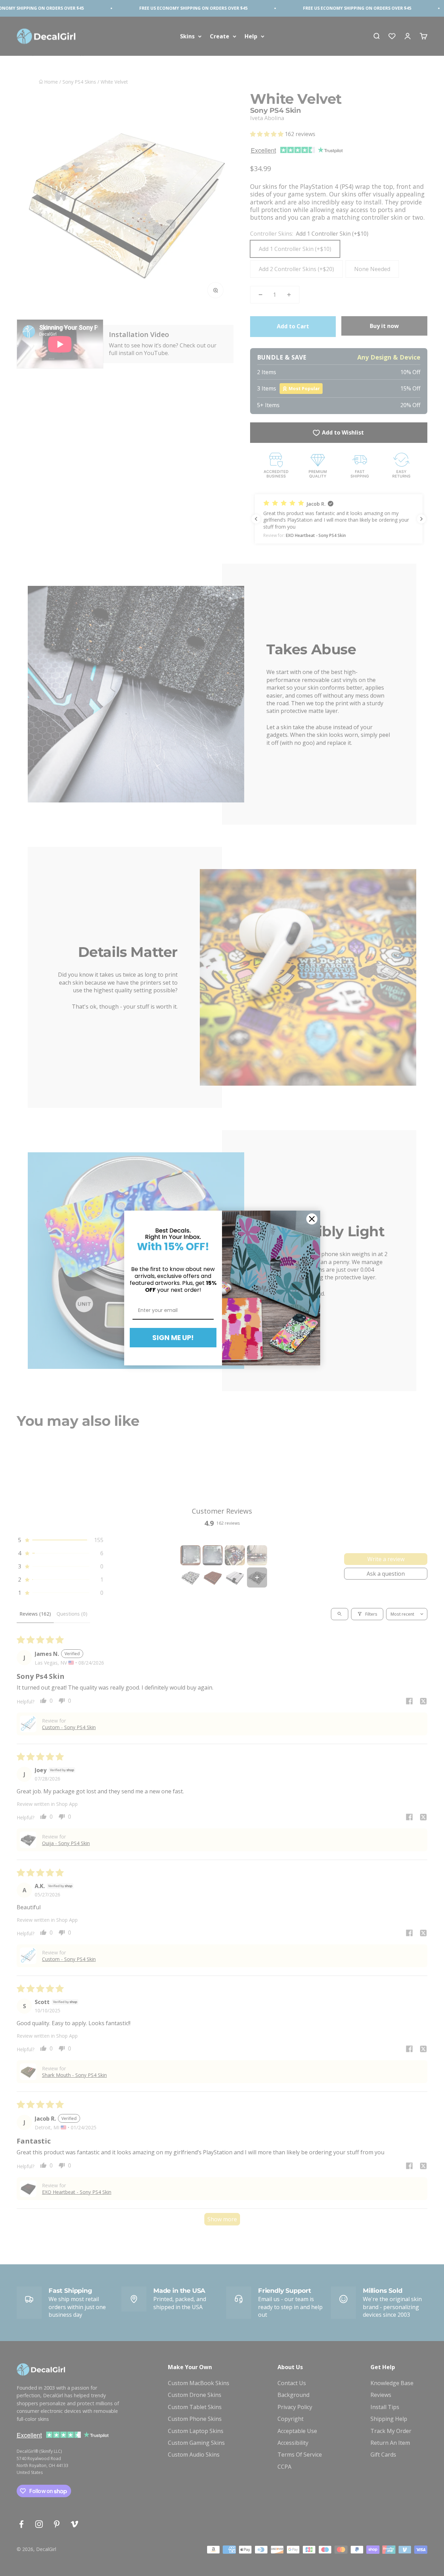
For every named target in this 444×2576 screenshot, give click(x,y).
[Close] (312, 1219)
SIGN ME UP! (173, 1338)
